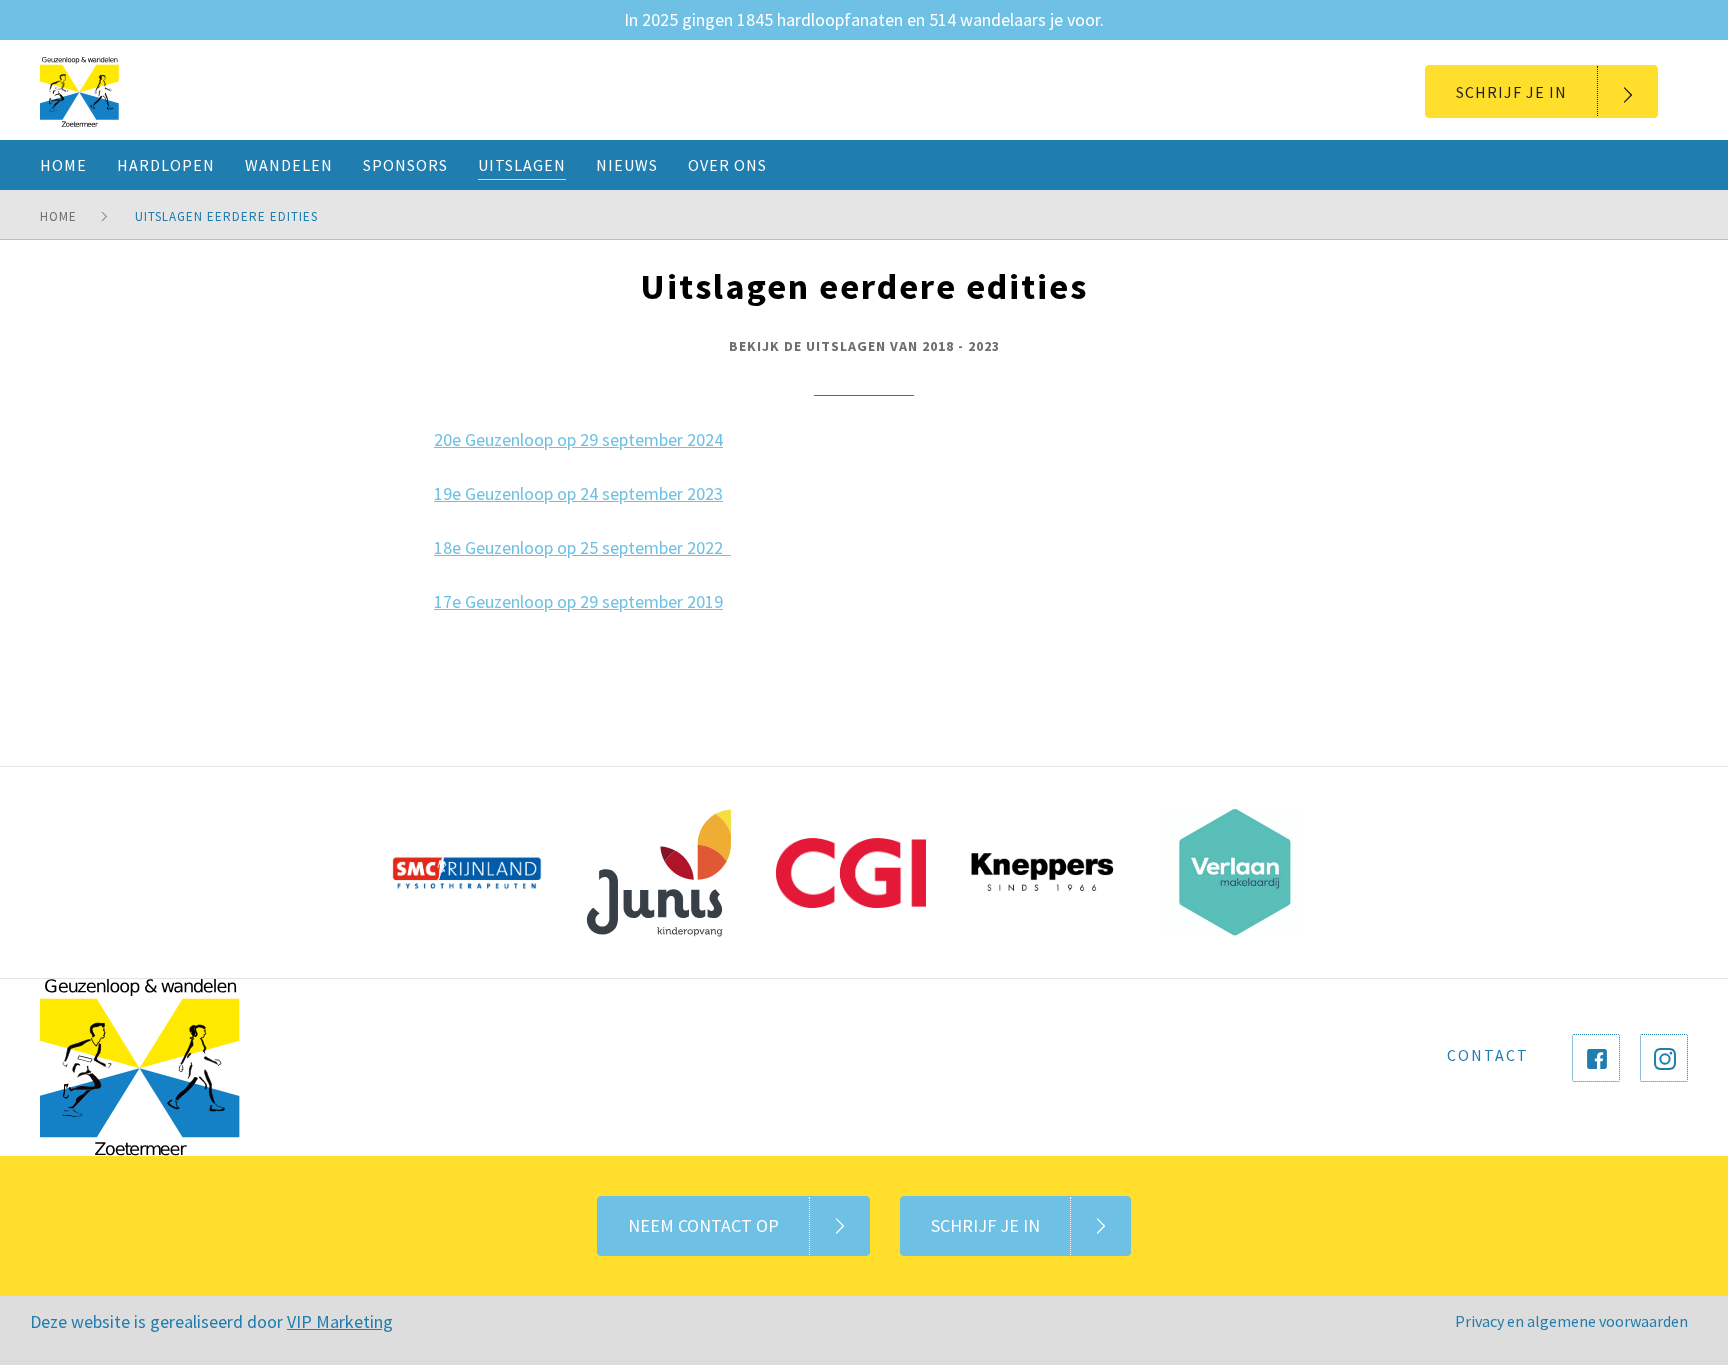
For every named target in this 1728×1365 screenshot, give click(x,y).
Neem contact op (703, 1225)
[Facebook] (1596, 1058)
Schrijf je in (1511, 92)
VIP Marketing (340, 1321)
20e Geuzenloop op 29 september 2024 (578, 439)
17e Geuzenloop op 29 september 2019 (578, 601)
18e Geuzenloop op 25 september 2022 (582, 547)
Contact (1488, 1055)
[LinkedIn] (1664, 1058)
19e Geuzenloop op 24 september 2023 (578, 493)
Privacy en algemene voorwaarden (1571, 1321)
